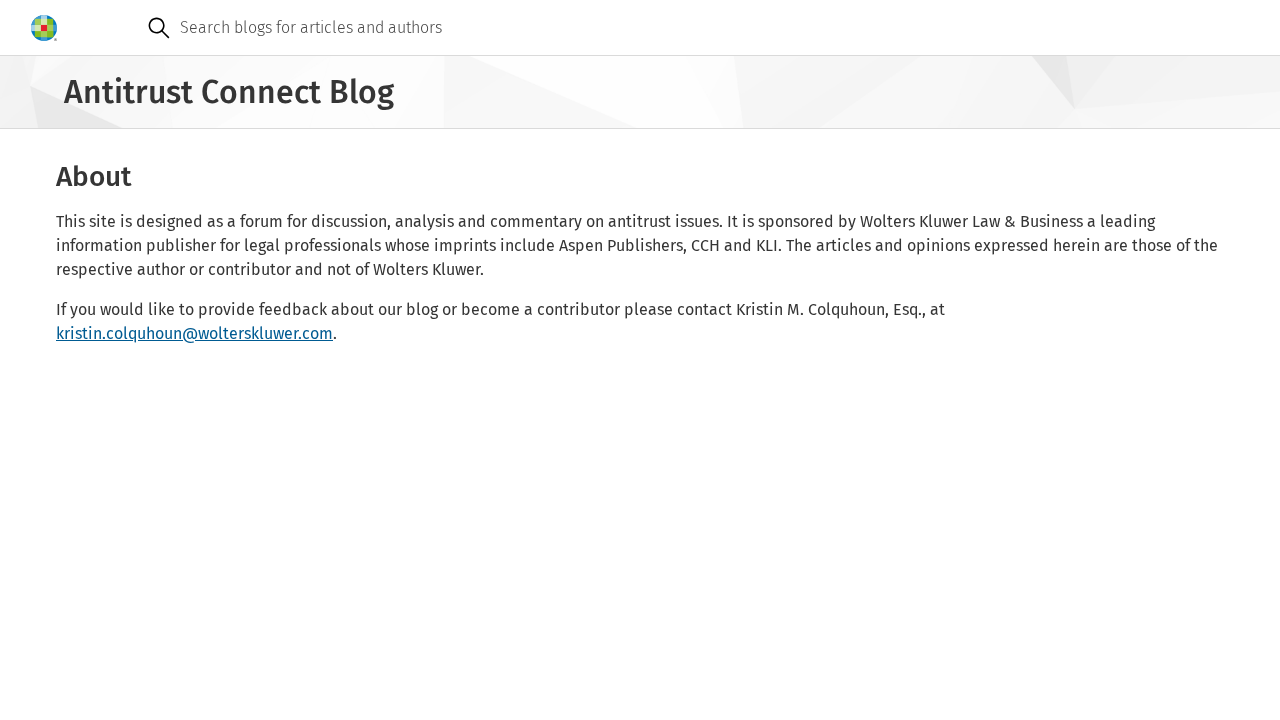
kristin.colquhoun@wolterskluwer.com (194, 333)
